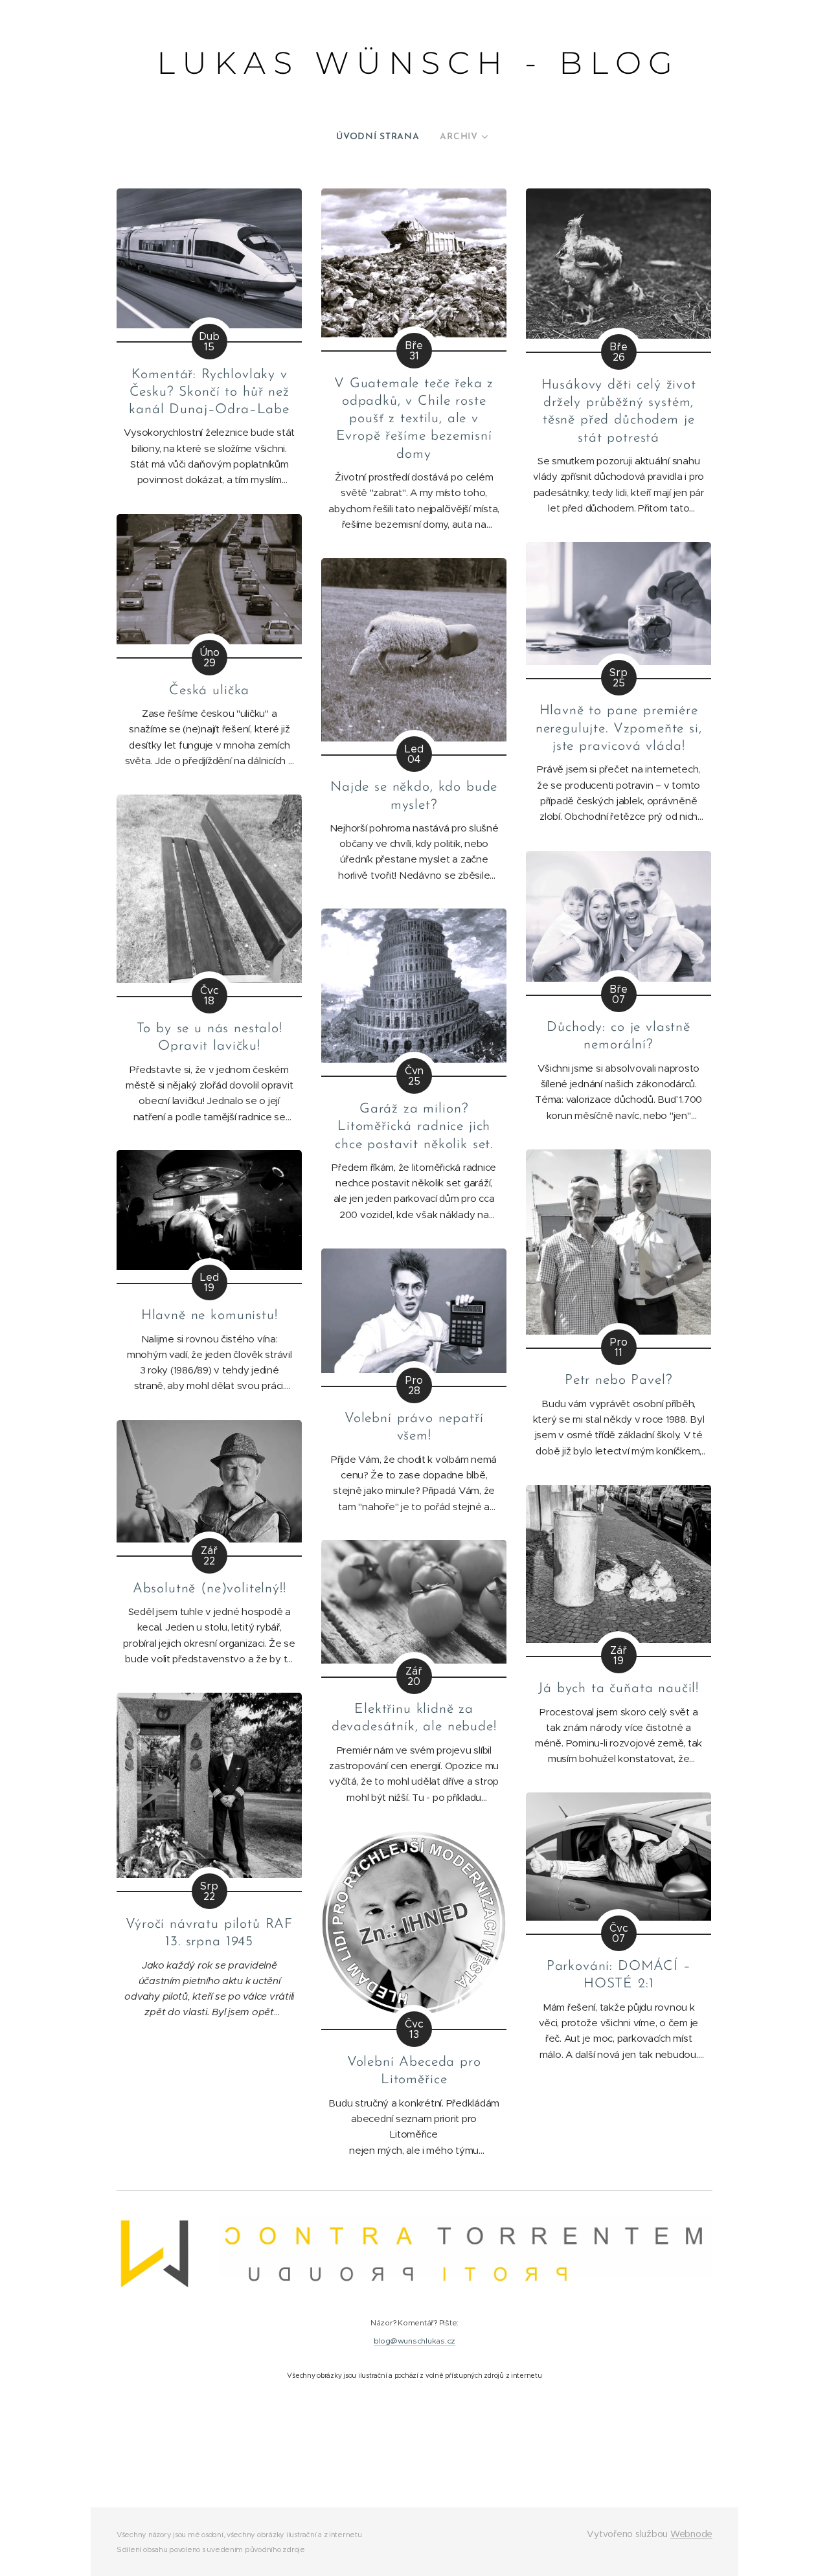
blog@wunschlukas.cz (414, 2341)
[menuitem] (383, 137)
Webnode (691, 2534)
